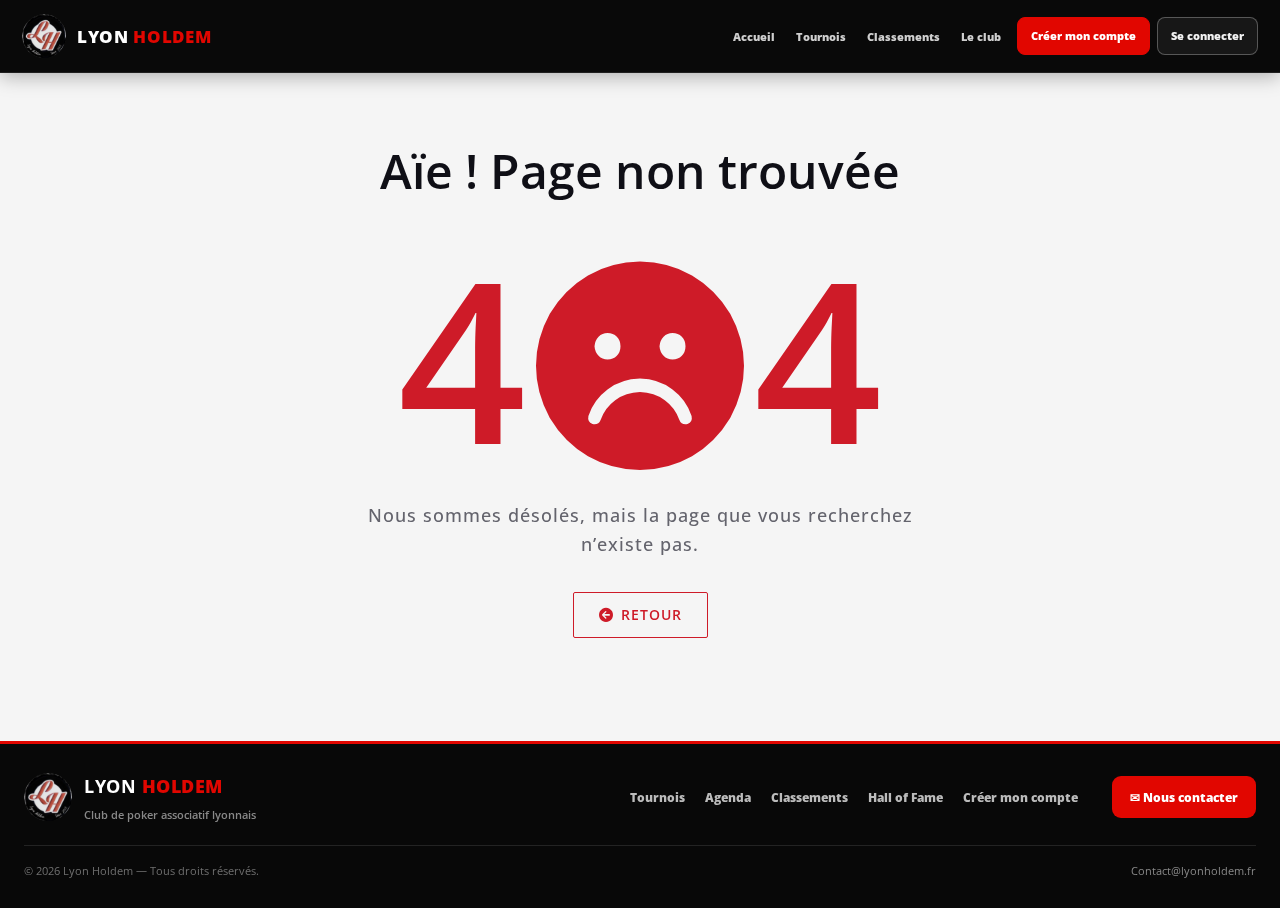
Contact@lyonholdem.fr (1193, 870)
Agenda (728, 797)
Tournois (821, 36)
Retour (651, 614)
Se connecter (1207, 35)
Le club (981, 36)
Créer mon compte (1083, 35)
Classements (903, 36)
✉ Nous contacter (1184, 797)
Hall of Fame (905, 797)
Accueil (754, 36)
